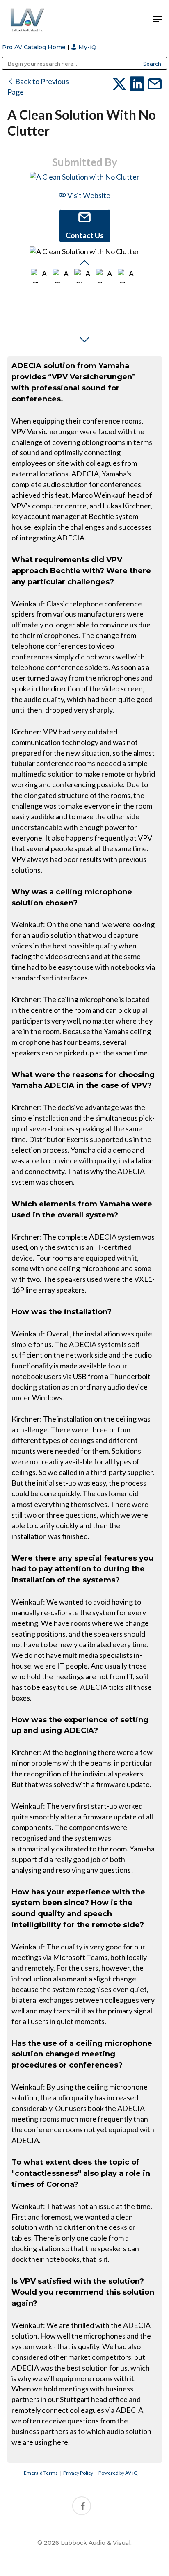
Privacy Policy (78, 2473)
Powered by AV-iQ (118, 2473)
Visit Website (88, 195)
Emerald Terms (41, 2473)
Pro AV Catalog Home (35, 47)
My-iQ (87, 47)
